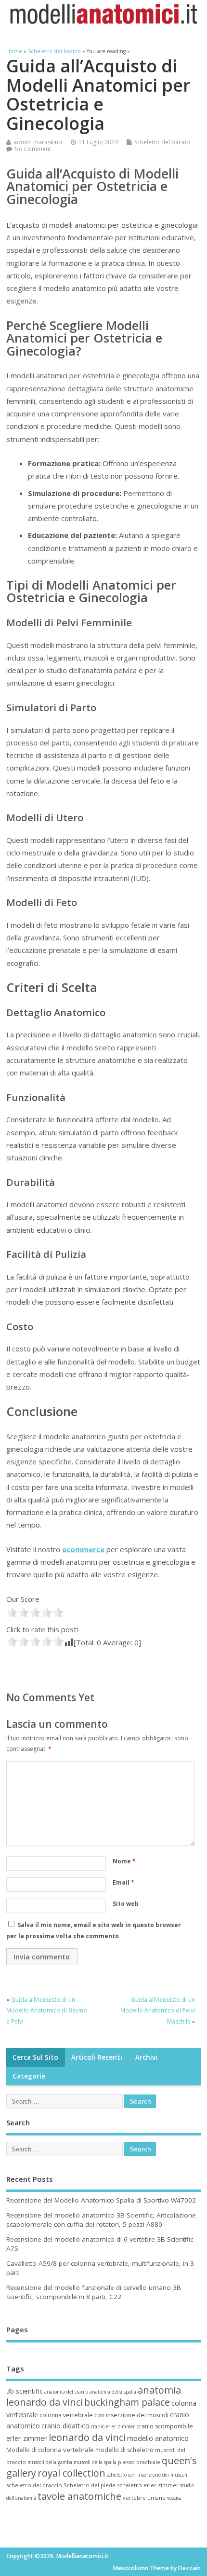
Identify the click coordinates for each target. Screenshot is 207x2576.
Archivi (146, 2057)
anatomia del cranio (66, 2392)
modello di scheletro (124, 2450)
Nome (124, 1861)
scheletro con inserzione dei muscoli (147, 2475)
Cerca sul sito (35, 2057)
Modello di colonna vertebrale (50, 2450)
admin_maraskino (38, 142)
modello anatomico (158, 2438)
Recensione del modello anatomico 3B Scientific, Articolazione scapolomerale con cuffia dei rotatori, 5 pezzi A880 (101, 2220)
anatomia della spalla (113, 2392)
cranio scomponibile (165, 2426)
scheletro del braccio (34, 2485)
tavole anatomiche (79, 2496)
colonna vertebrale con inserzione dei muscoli (104, 2415)
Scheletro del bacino (162, 142)
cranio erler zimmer (113, 2426)
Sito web (126, 1904)
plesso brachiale (139, 2462)
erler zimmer (27, 2438)
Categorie (29, 2076)
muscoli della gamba (50, 2462)
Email (123, 1882)
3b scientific (25, 2391)
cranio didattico (65, 2426)
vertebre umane (144, 2498)
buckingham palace (127, 2402)
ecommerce (83, 1549)
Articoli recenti (97, 2057)
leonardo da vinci (87, 2437)
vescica (174, 2498)
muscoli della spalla (95, 2462)
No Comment (33, 149)
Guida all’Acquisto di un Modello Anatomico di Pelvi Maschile (158, 2011)
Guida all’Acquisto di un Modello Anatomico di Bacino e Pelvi (47, 2011)
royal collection (71, 2473)
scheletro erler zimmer (148, 2485)
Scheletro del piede (90, 2485)
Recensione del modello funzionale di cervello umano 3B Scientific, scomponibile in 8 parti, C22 (94, 2292)
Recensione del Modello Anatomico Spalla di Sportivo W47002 (101, 2200)
